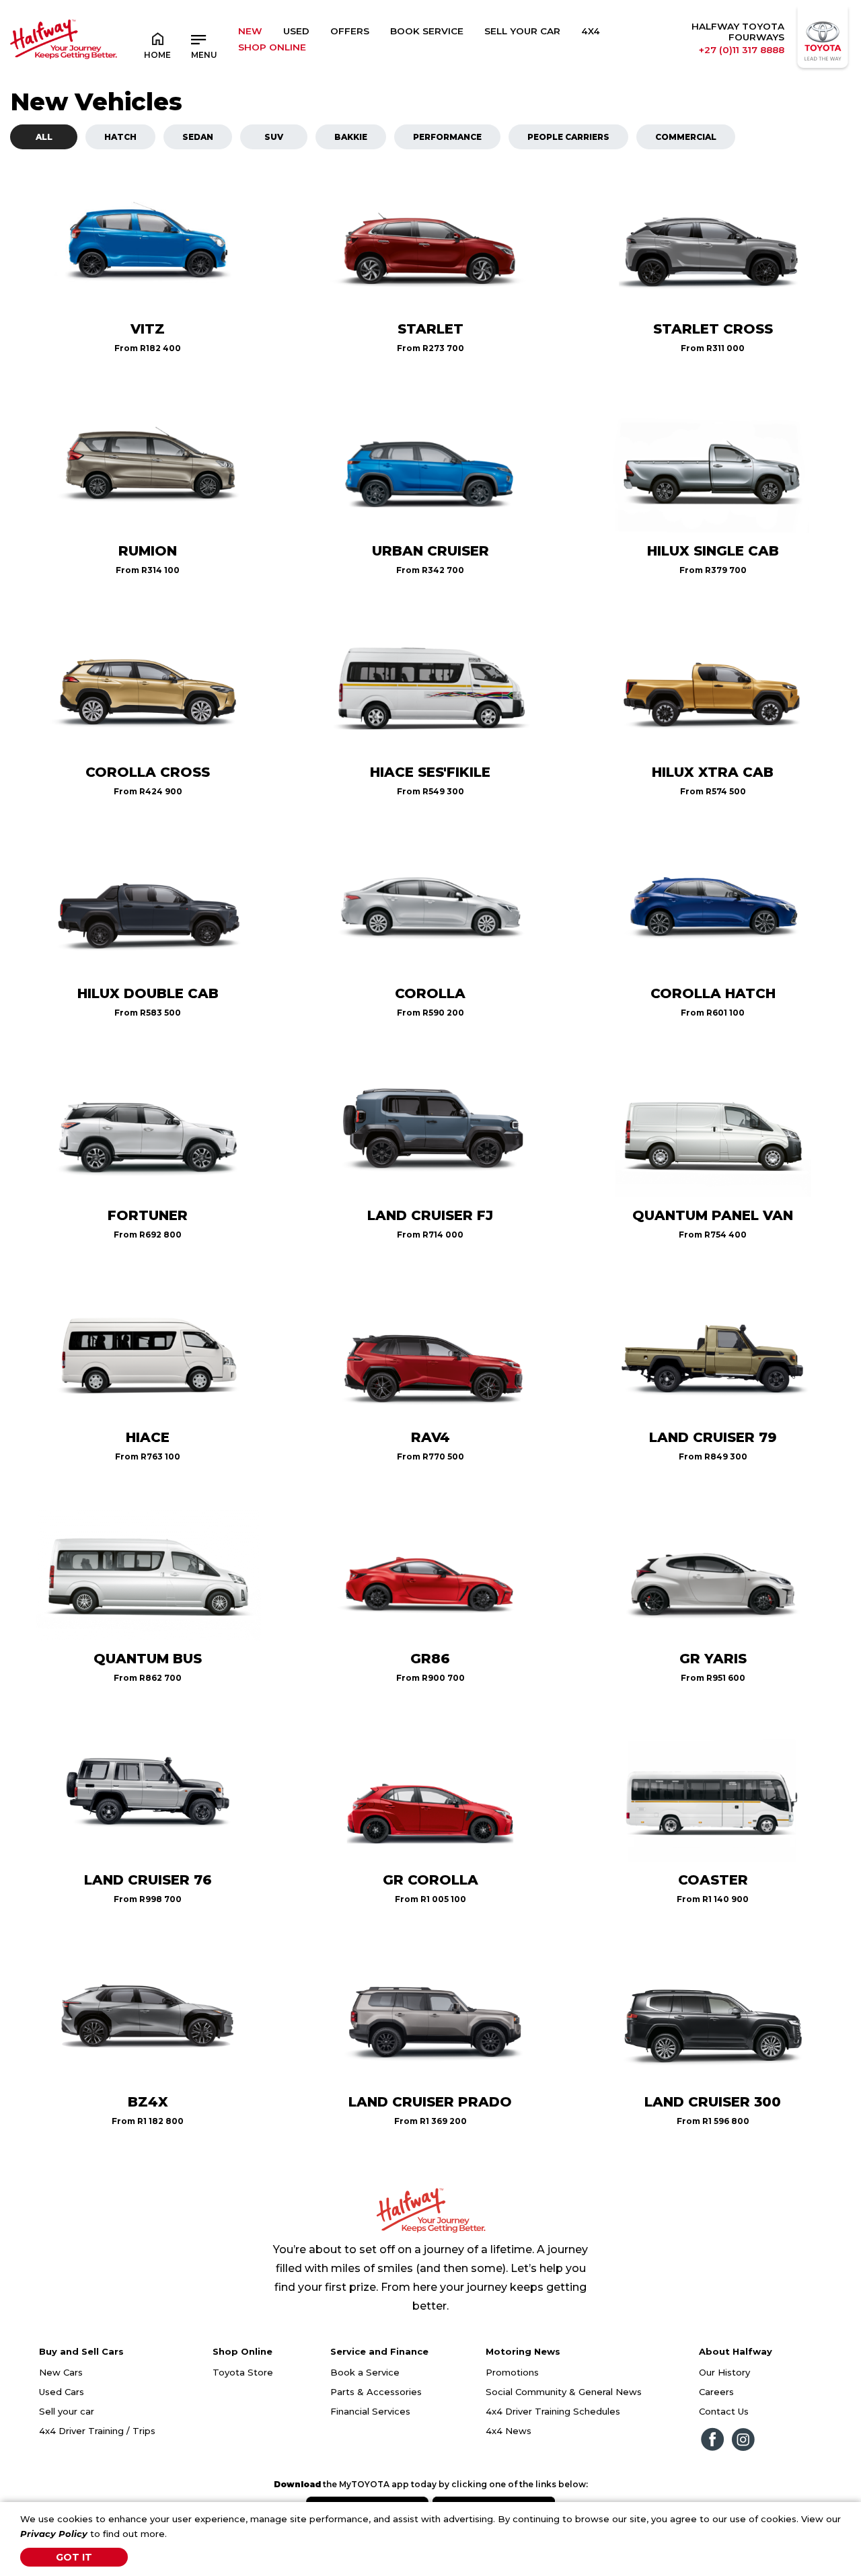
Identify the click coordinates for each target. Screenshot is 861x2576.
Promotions (512, 2372)
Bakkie (351, 137)
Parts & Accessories (376, 2392)
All (44, 137)
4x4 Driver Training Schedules (553, 2411)
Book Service (427, 31)
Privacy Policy (54, 2534)
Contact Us (724, 2411)
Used (296, 31)
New (250, 31)
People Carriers (568, 137)
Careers (716, 2392)
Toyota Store (243, 2372)
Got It (74, 2557)
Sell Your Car (522, 31)
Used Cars (62, 2392)
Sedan (198, 137)
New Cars (61, 2372)
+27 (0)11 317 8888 (742, 50)
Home (157, 55)
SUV (274, 137)
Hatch (120, 137)
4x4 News (509, 2431)
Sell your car (67, 2411)
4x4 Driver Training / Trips (97, 2431)
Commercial (686, 137)
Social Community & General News (564, 2392)
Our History (724, 2372)
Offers (350, 31)
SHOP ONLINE (272, 47)
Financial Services (370, 2411)
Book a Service (365, 2372)
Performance (447, 137)
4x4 (591, 31)
